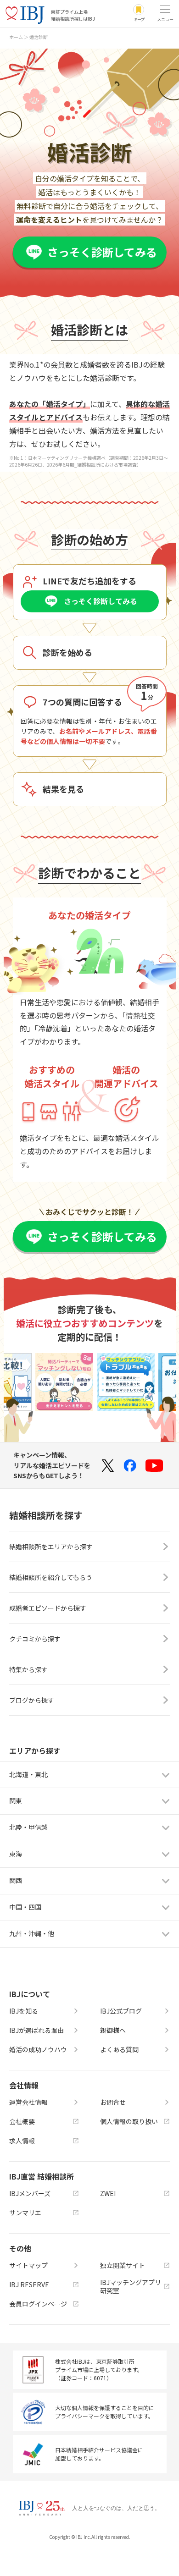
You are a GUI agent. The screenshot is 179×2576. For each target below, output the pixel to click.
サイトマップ (28, 2265)
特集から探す (28, 1669)
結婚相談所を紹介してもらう (51, 1577)
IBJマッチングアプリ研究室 (131, 2286)
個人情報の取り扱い (129, 2121)
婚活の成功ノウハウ (38, 2049)
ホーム (16, 37)
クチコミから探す (35, 1639)
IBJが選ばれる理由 (36, 2030)
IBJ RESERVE (29, 2284)
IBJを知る (24, 2011)
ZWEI (108, 2193)
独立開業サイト (123, 2265)
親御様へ (113, 2030)
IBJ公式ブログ (121, 2011)
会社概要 (22, 2121)
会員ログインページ (38, 2304)
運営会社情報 (28, 2102)
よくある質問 (119, 2049)
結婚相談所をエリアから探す (51, 1547)
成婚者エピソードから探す (48, 1608)
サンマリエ (25, 2213)
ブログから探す (32, 1700)
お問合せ (113, 2102)
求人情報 (22, 2141)
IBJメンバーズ (30, 2193)
